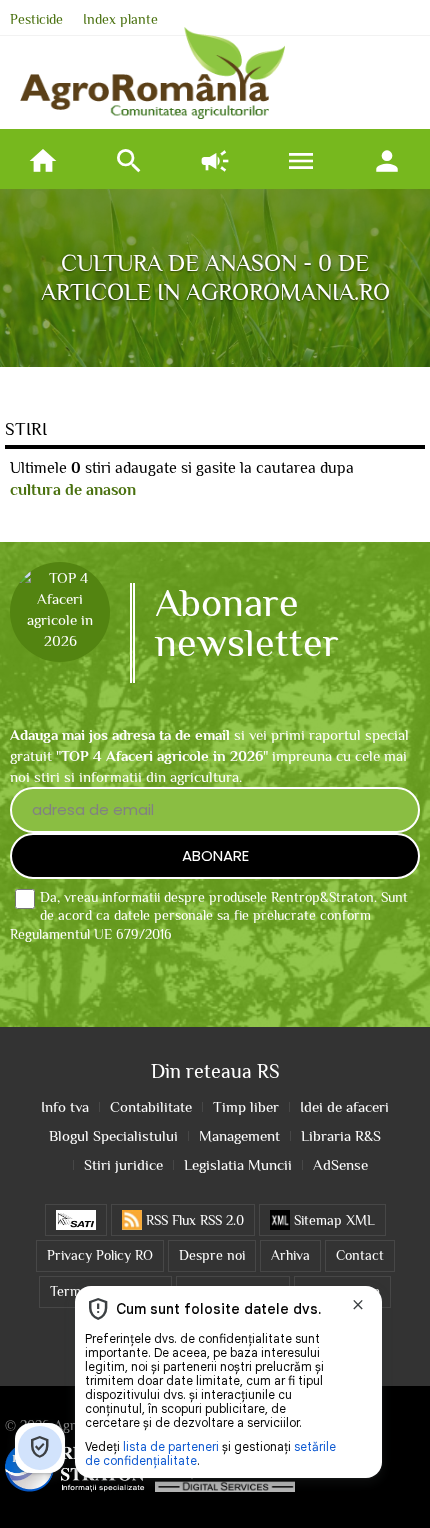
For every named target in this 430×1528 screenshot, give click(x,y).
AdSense (340, 1164)
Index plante (120, 19)
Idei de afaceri (344, 1106)
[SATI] (76, 1220)
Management (239, 1135)
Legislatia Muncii (238, 1164)
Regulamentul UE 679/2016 (91, 934)
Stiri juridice (123, 1164)
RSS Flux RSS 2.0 (193, 1220)
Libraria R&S (341, 1135)
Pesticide (36, 19)
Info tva (65, 1106)
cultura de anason (73, 490)
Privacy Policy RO (100, 1255)
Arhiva (290, 1255)
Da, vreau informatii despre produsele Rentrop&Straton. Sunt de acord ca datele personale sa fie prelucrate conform (209, 916)
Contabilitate (151, 1106)
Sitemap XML (332, 1220)
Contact (360, 1255)
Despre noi (212, 1255)
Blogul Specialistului (113, 1135)
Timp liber (246, 1106)
